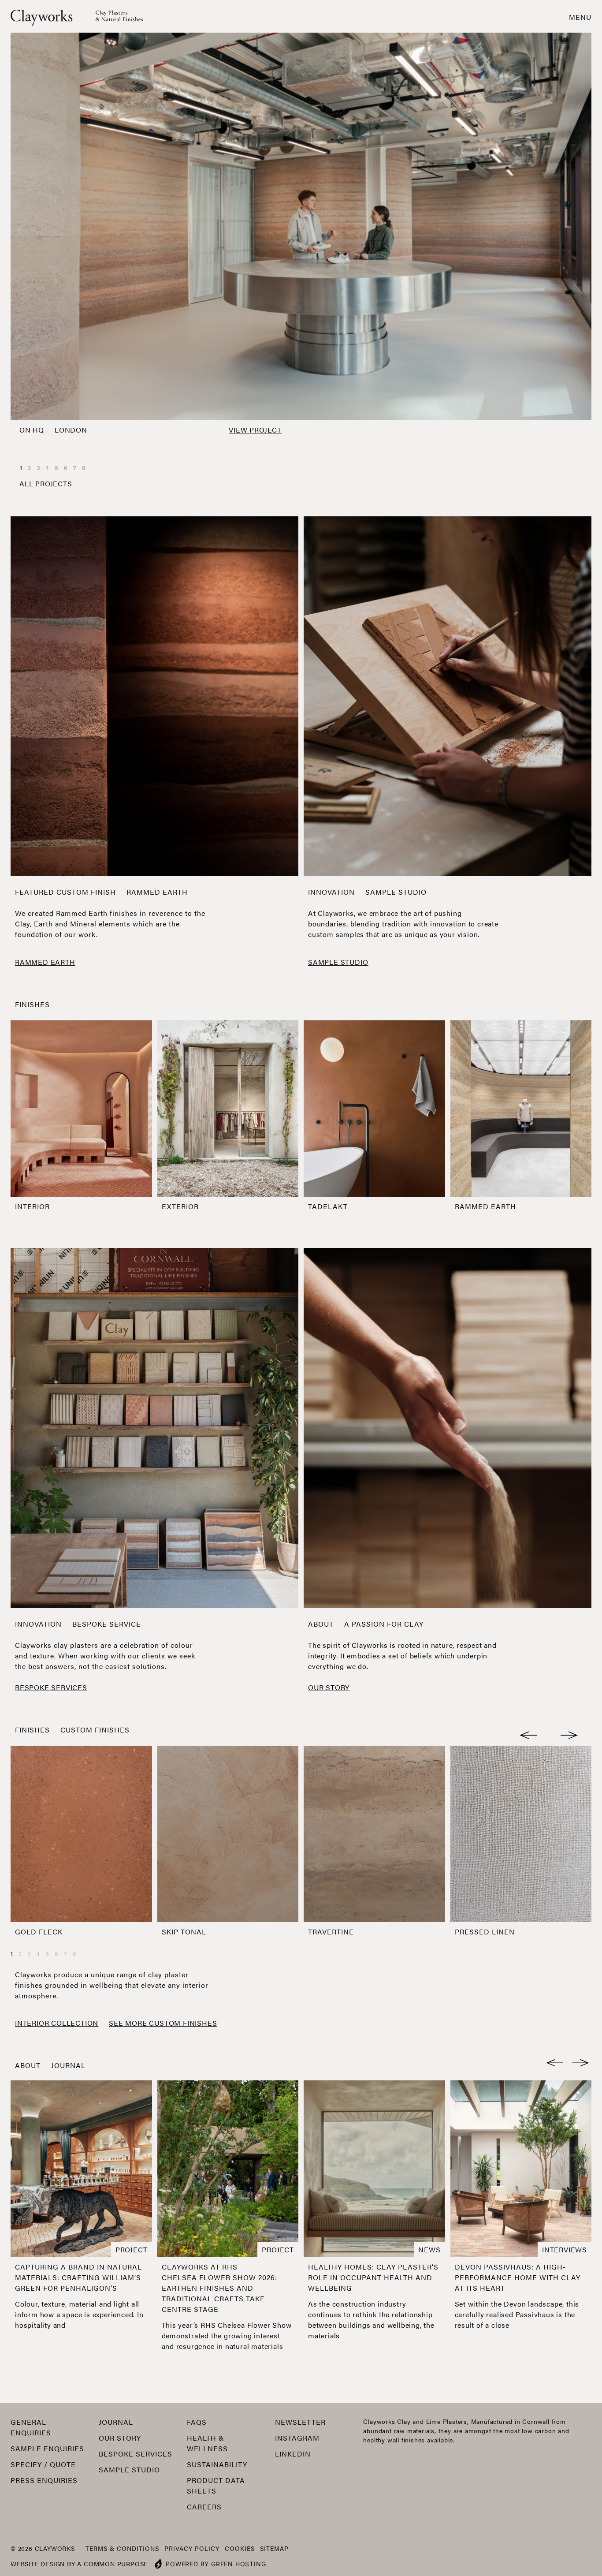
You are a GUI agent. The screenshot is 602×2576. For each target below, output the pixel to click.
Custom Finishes (95, 1730)
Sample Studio (129, 2470)
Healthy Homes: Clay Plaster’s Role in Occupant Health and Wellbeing (373, 2277)
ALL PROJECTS (46, 483)
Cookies (240, 2548)
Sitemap (274, 2548)
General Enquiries (31, 2427)
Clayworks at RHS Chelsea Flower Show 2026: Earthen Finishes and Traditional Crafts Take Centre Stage (219, 2288)
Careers (204, 2507)
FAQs (197, 2422)
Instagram (297, 2438)
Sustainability (217, 2464)
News (429, 2249)
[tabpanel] (301, 236)
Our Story (120, 2438)
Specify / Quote (43, 2464)
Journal (68, 2065)
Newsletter (300, 2422)
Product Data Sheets (216, 2485)
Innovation (331, 892)
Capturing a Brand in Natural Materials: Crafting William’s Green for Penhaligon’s (78, 2277)
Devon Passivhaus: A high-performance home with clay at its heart (518, 2277)
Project (132, 2249)
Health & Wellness (207, 2443)
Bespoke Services (136, 2454)
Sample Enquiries (47, 2448)
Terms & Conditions (122, 2548)
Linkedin (293, 2454)
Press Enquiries (44, 2480)
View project (255, 430)
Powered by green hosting (216, 2564)
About (321, 1624)
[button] (529, 1733)
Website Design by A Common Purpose (79, 2564)
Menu (580, 17)
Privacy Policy (192, 2548)
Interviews (565, 2249)
